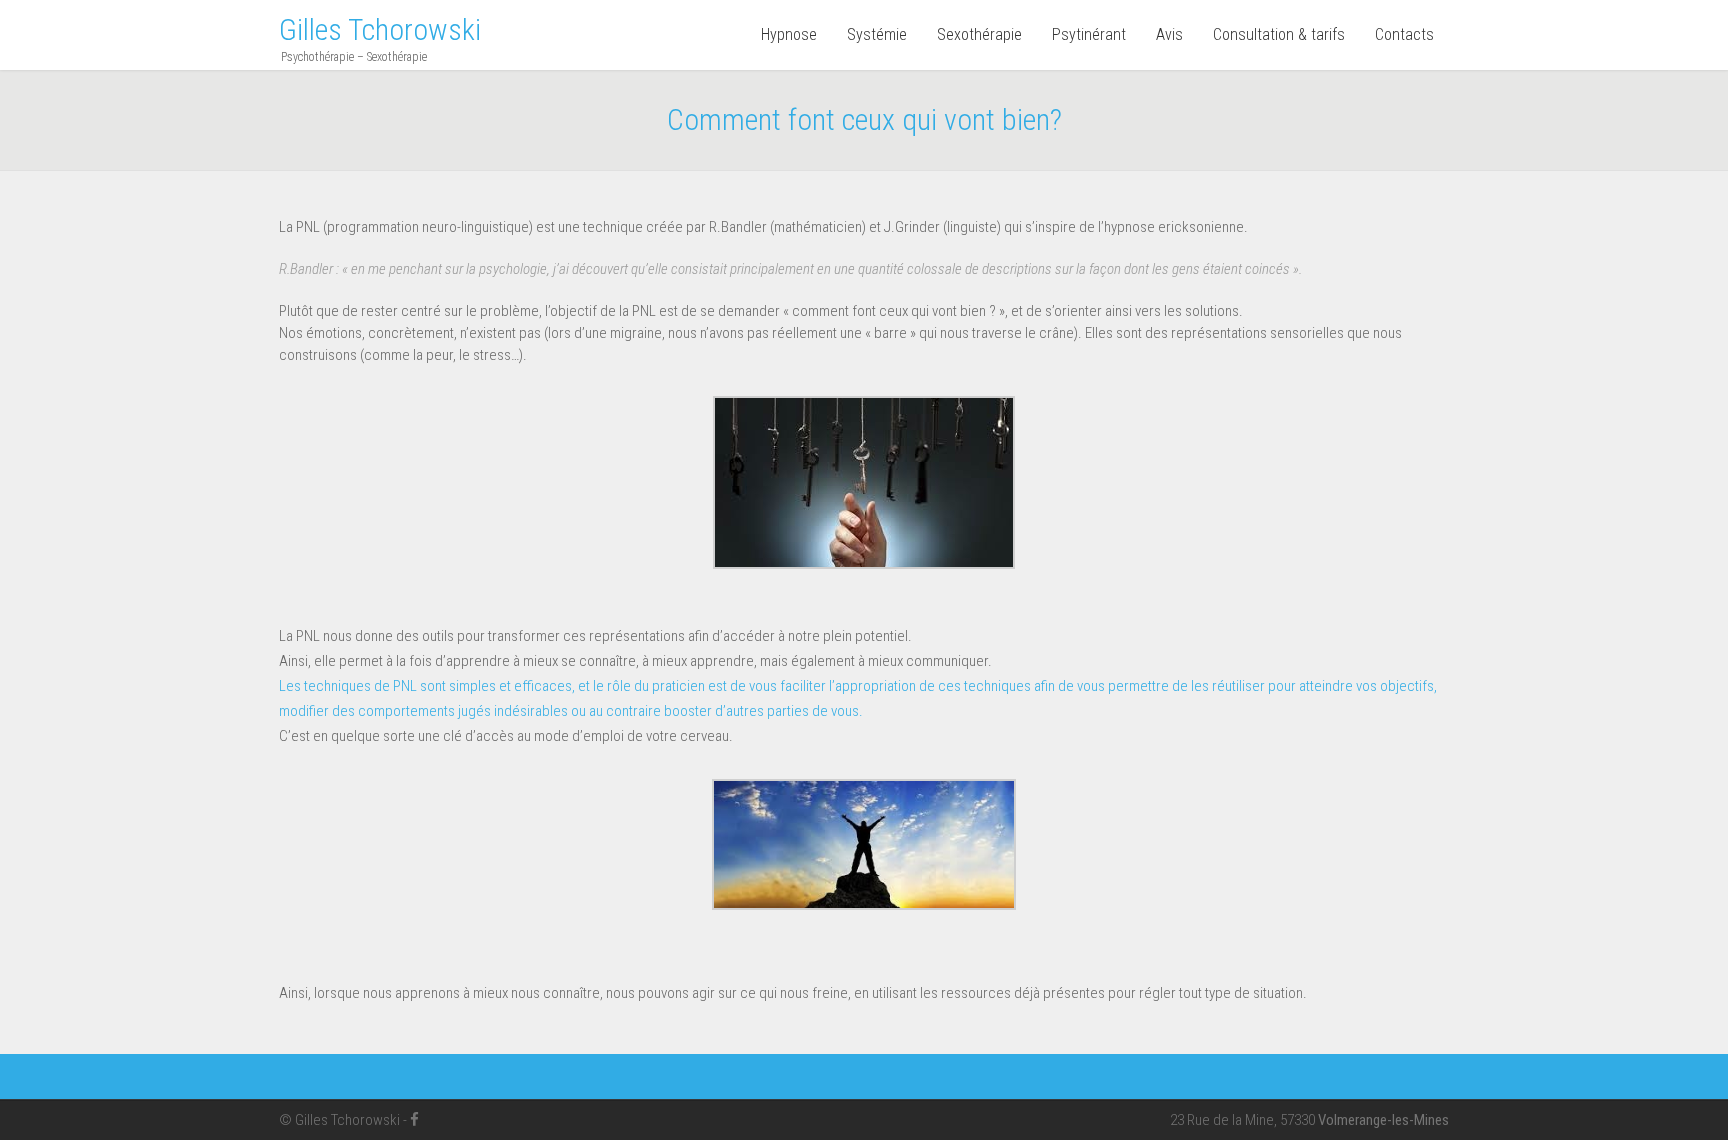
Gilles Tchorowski (380, 29)
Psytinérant (1089, 34)
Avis (1169, 34)
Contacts (1404, 34)
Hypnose (789, 34)
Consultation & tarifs (1279, 34)
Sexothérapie (979, 34)
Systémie (877, 34)
